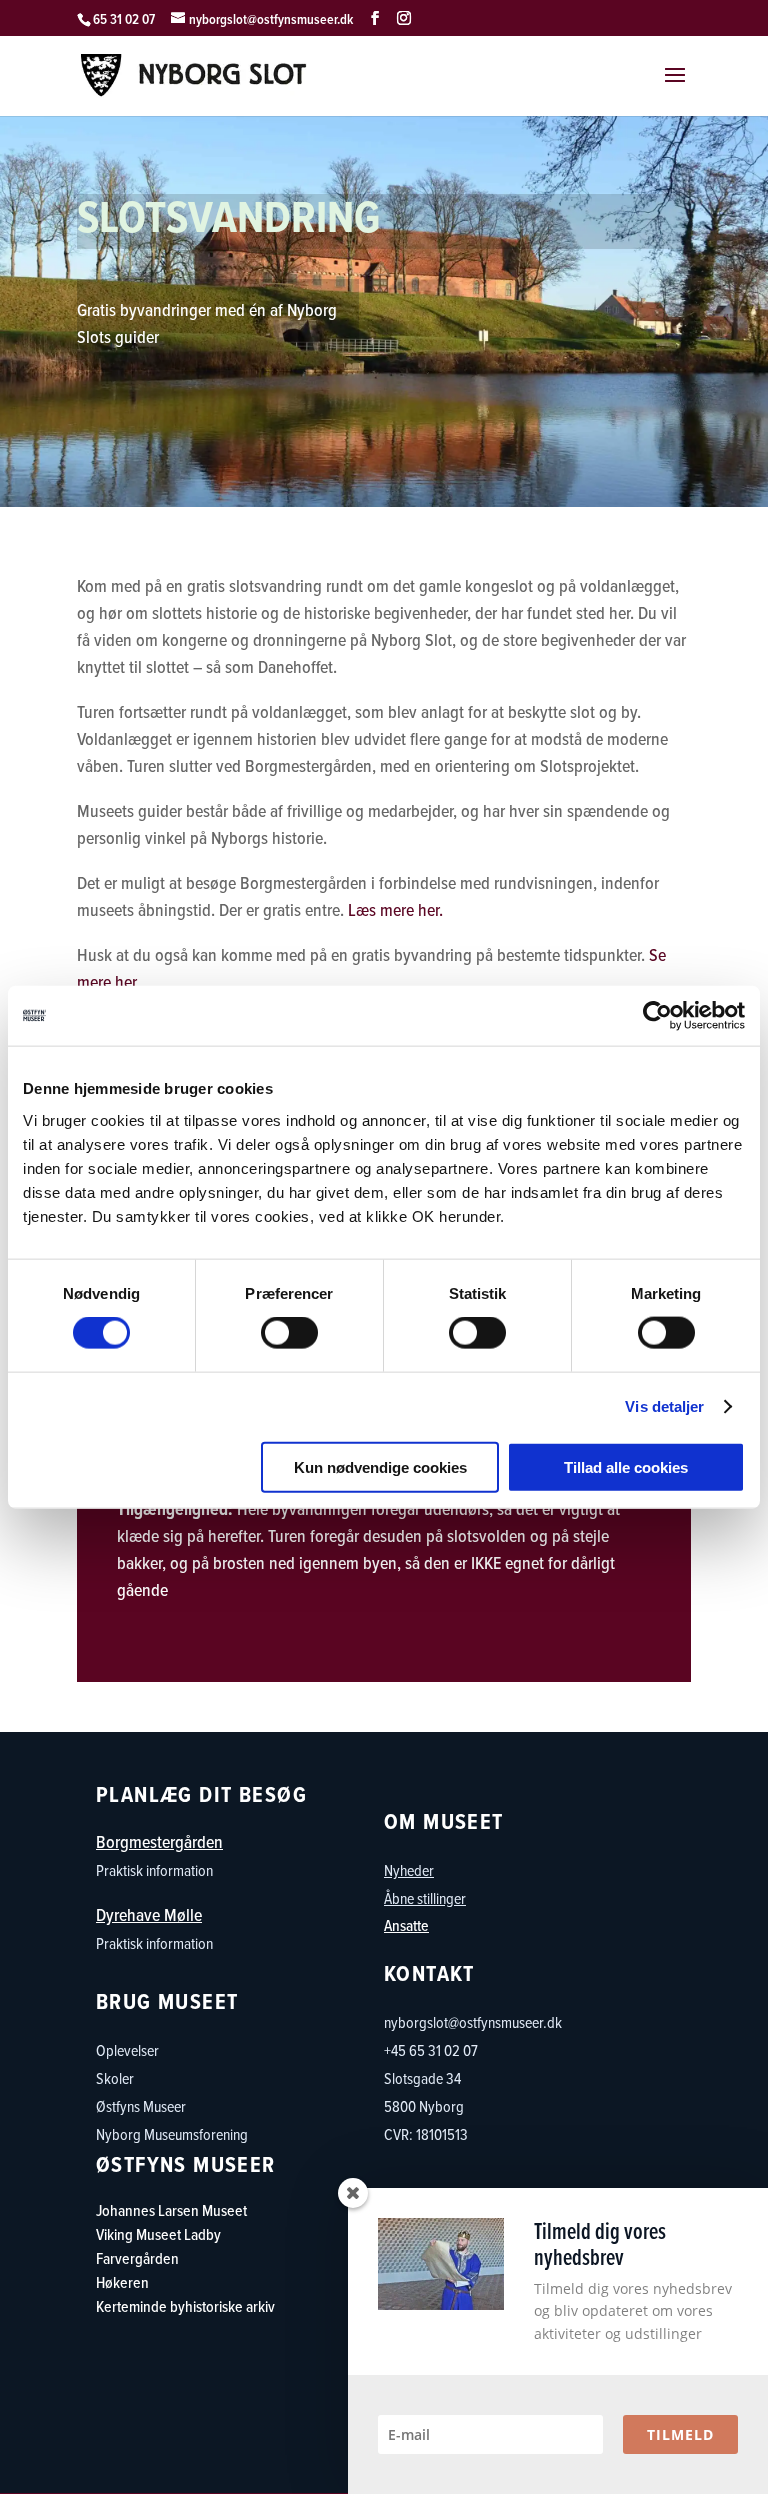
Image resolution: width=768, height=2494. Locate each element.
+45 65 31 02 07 (431, 2092)
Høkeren (122, 2282)
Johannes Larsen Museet (171, 2210)
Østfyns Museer (141, 2106)
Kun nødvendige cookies (380, 1466)
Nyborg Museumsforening (172, 2134)
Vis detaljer (664, 1406)
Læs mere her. (395, 910)
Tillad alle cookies (626, 1466)
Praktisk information (154, 1870)
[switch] (289, 1333)
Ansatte (406, 1925)
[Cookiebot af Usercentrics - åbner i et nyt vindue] (657, 1016)
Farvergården (137, 2258)
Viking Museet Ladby (158, 2234)
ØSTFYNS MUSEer (186, 2164)
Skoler (115, 2078)
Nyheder (409, 1870)
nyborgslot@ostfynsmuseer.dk (473, 2022)
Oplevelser (127, 2050)
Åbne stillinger (425, 1898)
